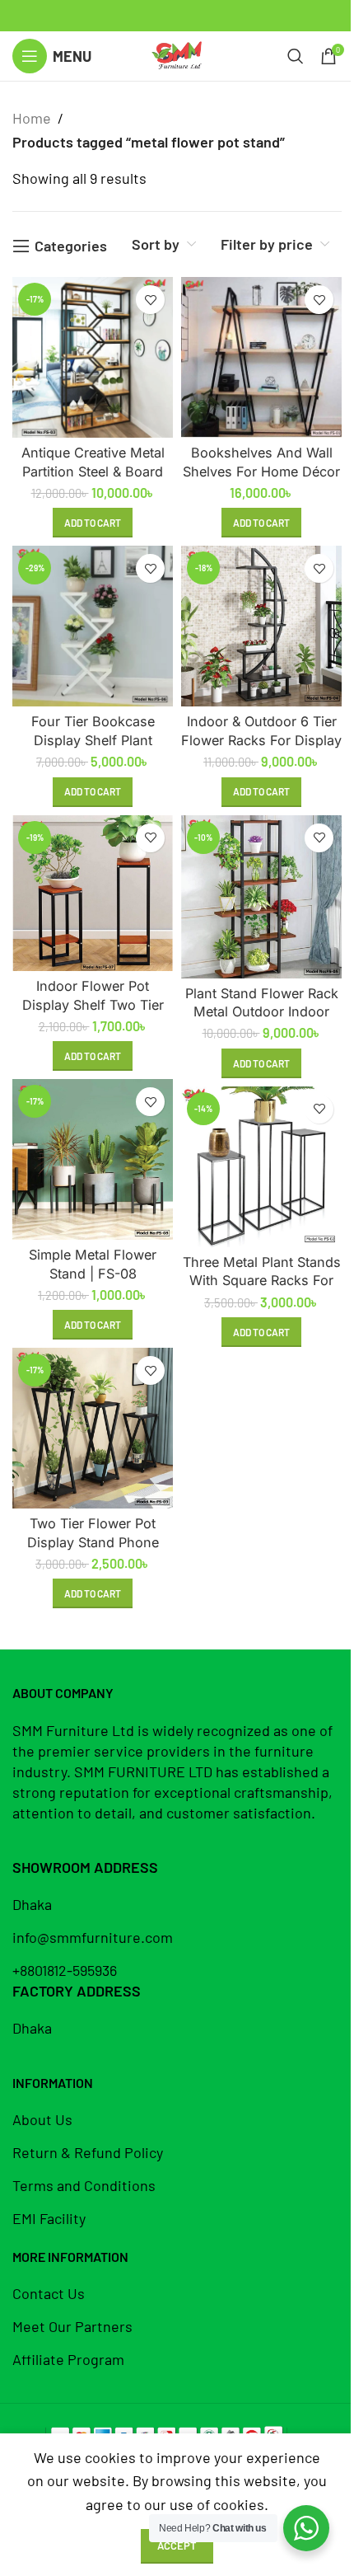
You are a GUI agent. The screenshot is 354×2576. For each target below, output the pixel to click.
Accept (177, 2546)
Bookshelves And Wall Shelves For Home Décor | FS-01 (261, 471)
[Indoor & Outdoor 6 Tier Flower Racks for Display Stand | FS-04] (261, 626)
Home (32, 118)
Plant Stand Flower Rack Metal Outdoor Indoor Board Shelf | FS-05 (262, 1012)
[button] (93, 523)
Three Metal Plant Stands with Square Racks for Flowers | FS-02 (262, 1281)
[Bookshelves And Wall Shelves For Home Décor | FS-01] (261, 357)
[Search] (296, 56)
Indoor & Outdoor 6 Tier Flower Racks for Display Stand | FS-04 (261, 740)
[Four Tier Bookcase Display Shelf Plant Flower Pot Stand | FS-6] (93, 626)
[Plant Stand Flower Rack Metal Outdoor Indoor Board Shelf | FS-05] (261, 897)
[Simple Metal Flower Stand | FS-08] (93, 1159)
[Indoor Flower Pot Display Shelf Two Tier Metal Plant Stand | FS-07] (93, 894)
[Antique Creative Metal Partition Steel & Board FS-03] (93, 357)
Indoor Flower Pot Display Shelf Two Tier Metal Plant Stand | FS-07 (93, 1004)
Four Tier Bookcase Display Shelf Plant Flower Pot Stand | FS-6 (93, 740)
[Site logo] (177, 54)
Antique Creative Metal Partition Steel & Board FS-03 (93, 471)
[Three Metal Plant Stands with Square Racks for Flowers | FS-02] (261, 1167)
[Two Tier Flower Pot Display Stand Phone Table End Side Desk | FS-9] (93, 1428)
